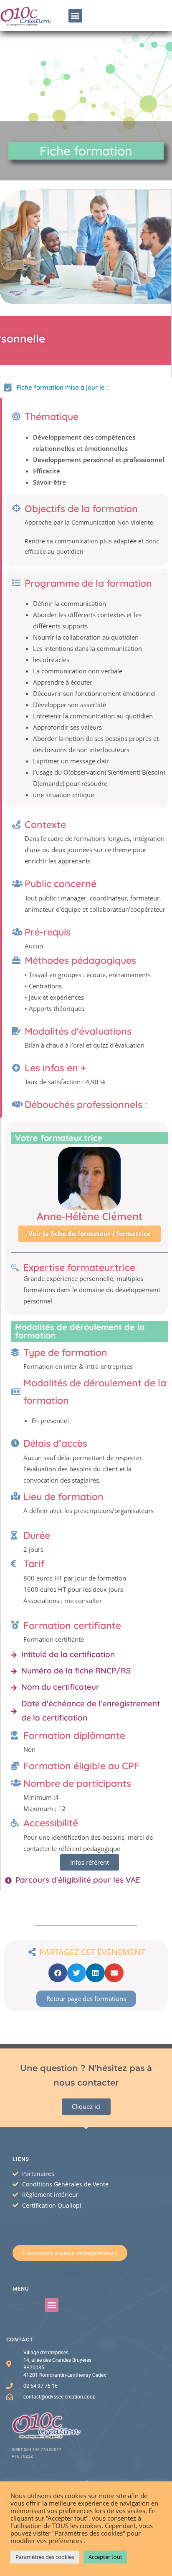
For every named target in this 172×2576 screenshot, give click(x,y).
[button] (75, 16)
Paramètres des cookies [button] (45, 2557)
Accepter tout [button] (105, 2557)
